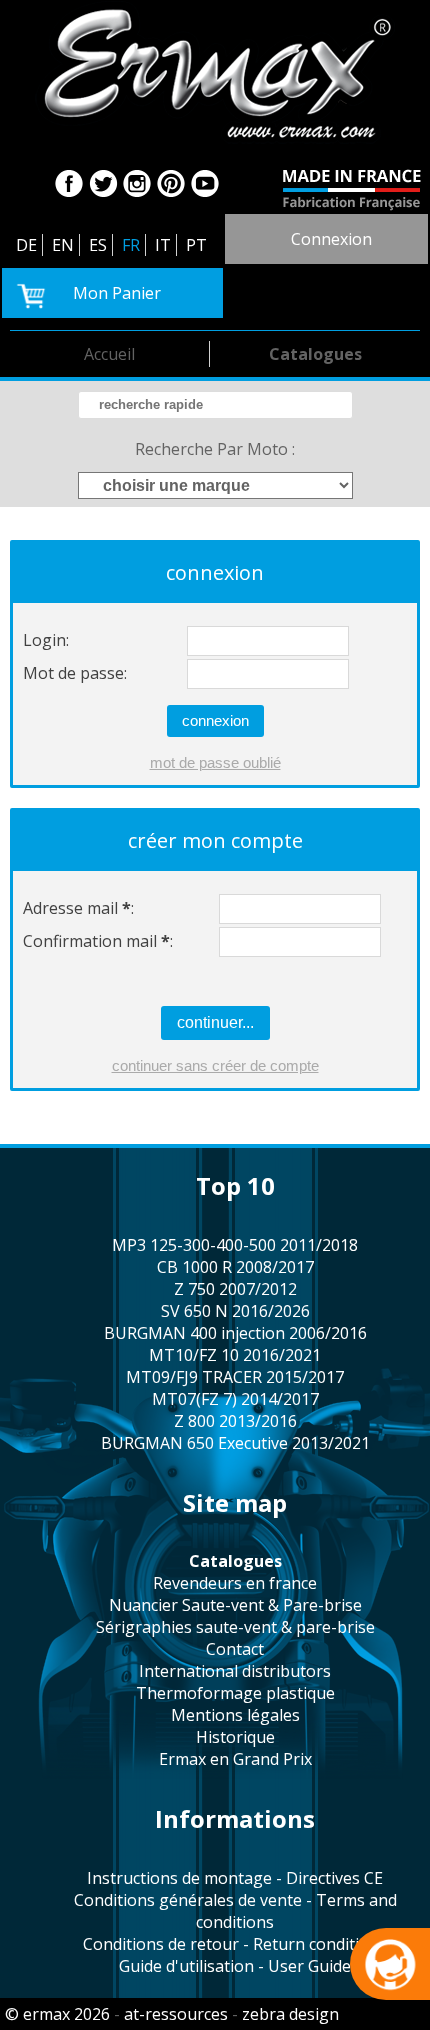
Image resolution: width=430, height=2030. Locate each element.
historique (235, 1737)
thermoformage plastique (235, 1693)
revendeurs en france (235, 1583)
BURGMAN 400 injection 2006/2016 (235, 1333)
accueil (109, 354)
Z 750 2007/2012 (235, 1289)
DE (26, 245)
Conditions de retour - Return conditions (235, 1944)
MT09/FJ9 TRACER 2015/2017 (235, 1377)
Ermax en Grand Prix (235, 1759)
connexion (331, 239)
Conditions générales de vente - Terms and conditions (235, 1911)
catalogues (315, 354)
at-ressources (176, 2014)
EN (63, 245)
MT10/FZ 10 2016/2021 (235, 1355)
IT (163, 245)
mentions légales (235, 1715)
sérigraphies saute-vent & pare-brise (235, 1627)
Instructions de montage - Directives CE (235, 1878)
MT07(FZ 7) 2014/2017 (235, 1399)
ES (98, 245)
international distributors (235, 1671)
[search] (215, 405)
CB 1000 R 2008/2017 (235, 1267)
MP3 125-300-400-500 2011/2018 (235, 1245)
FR (131, 245)
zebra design (290, 2014)
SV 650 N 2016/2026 (235, 1311)
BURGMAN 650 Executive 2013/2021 (235, 1443)
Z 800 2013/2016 (235, 1421)
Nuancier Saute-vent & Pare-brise (235, 1605)
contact (235, 1649)
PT (196, 245)
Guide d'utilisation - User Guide (235, 1966)
